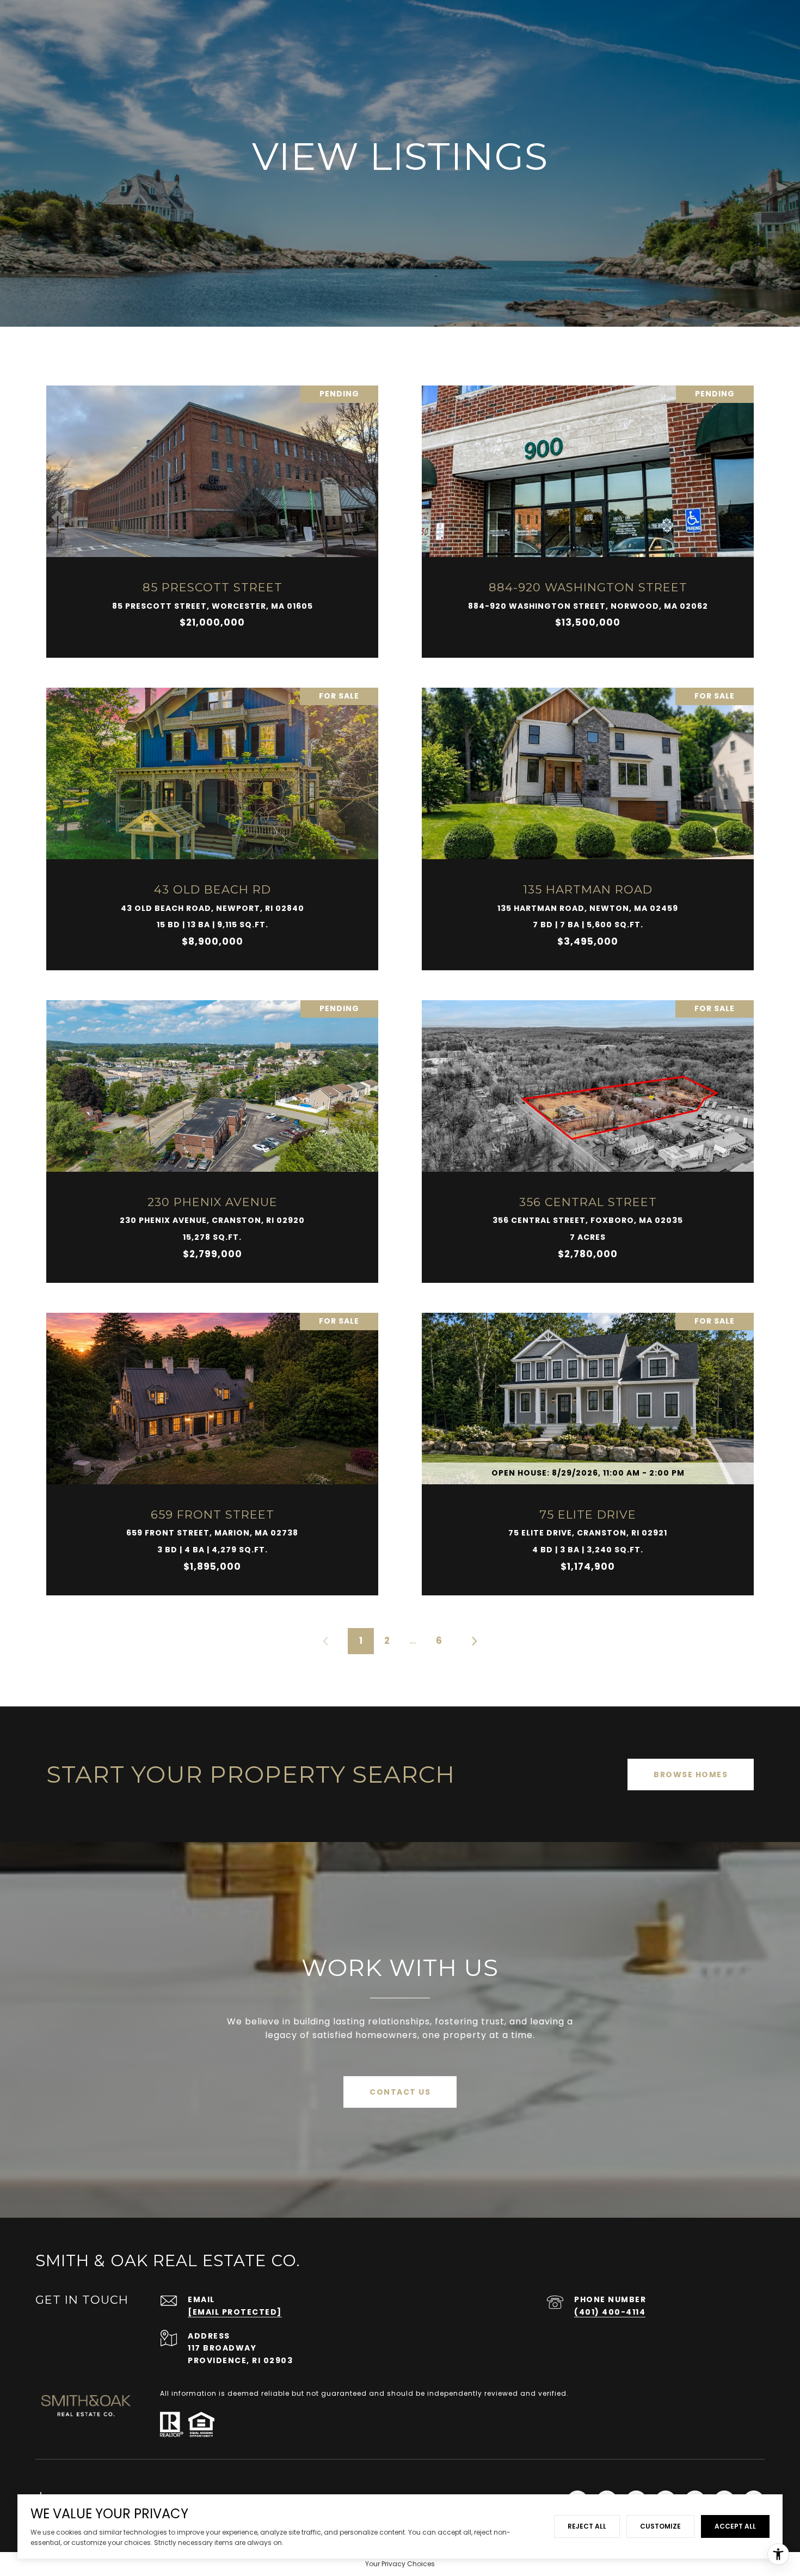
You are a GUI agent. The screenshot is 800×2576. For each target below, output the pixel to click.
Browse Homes (691, 1775)
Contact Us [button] (400, 2092)
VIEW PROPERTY (213, 516)
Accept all (735, 2526)
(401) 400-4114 (610, 2312)
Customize (660, 2526)
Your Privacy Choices (400, 2564)
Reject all (587, 2526)
